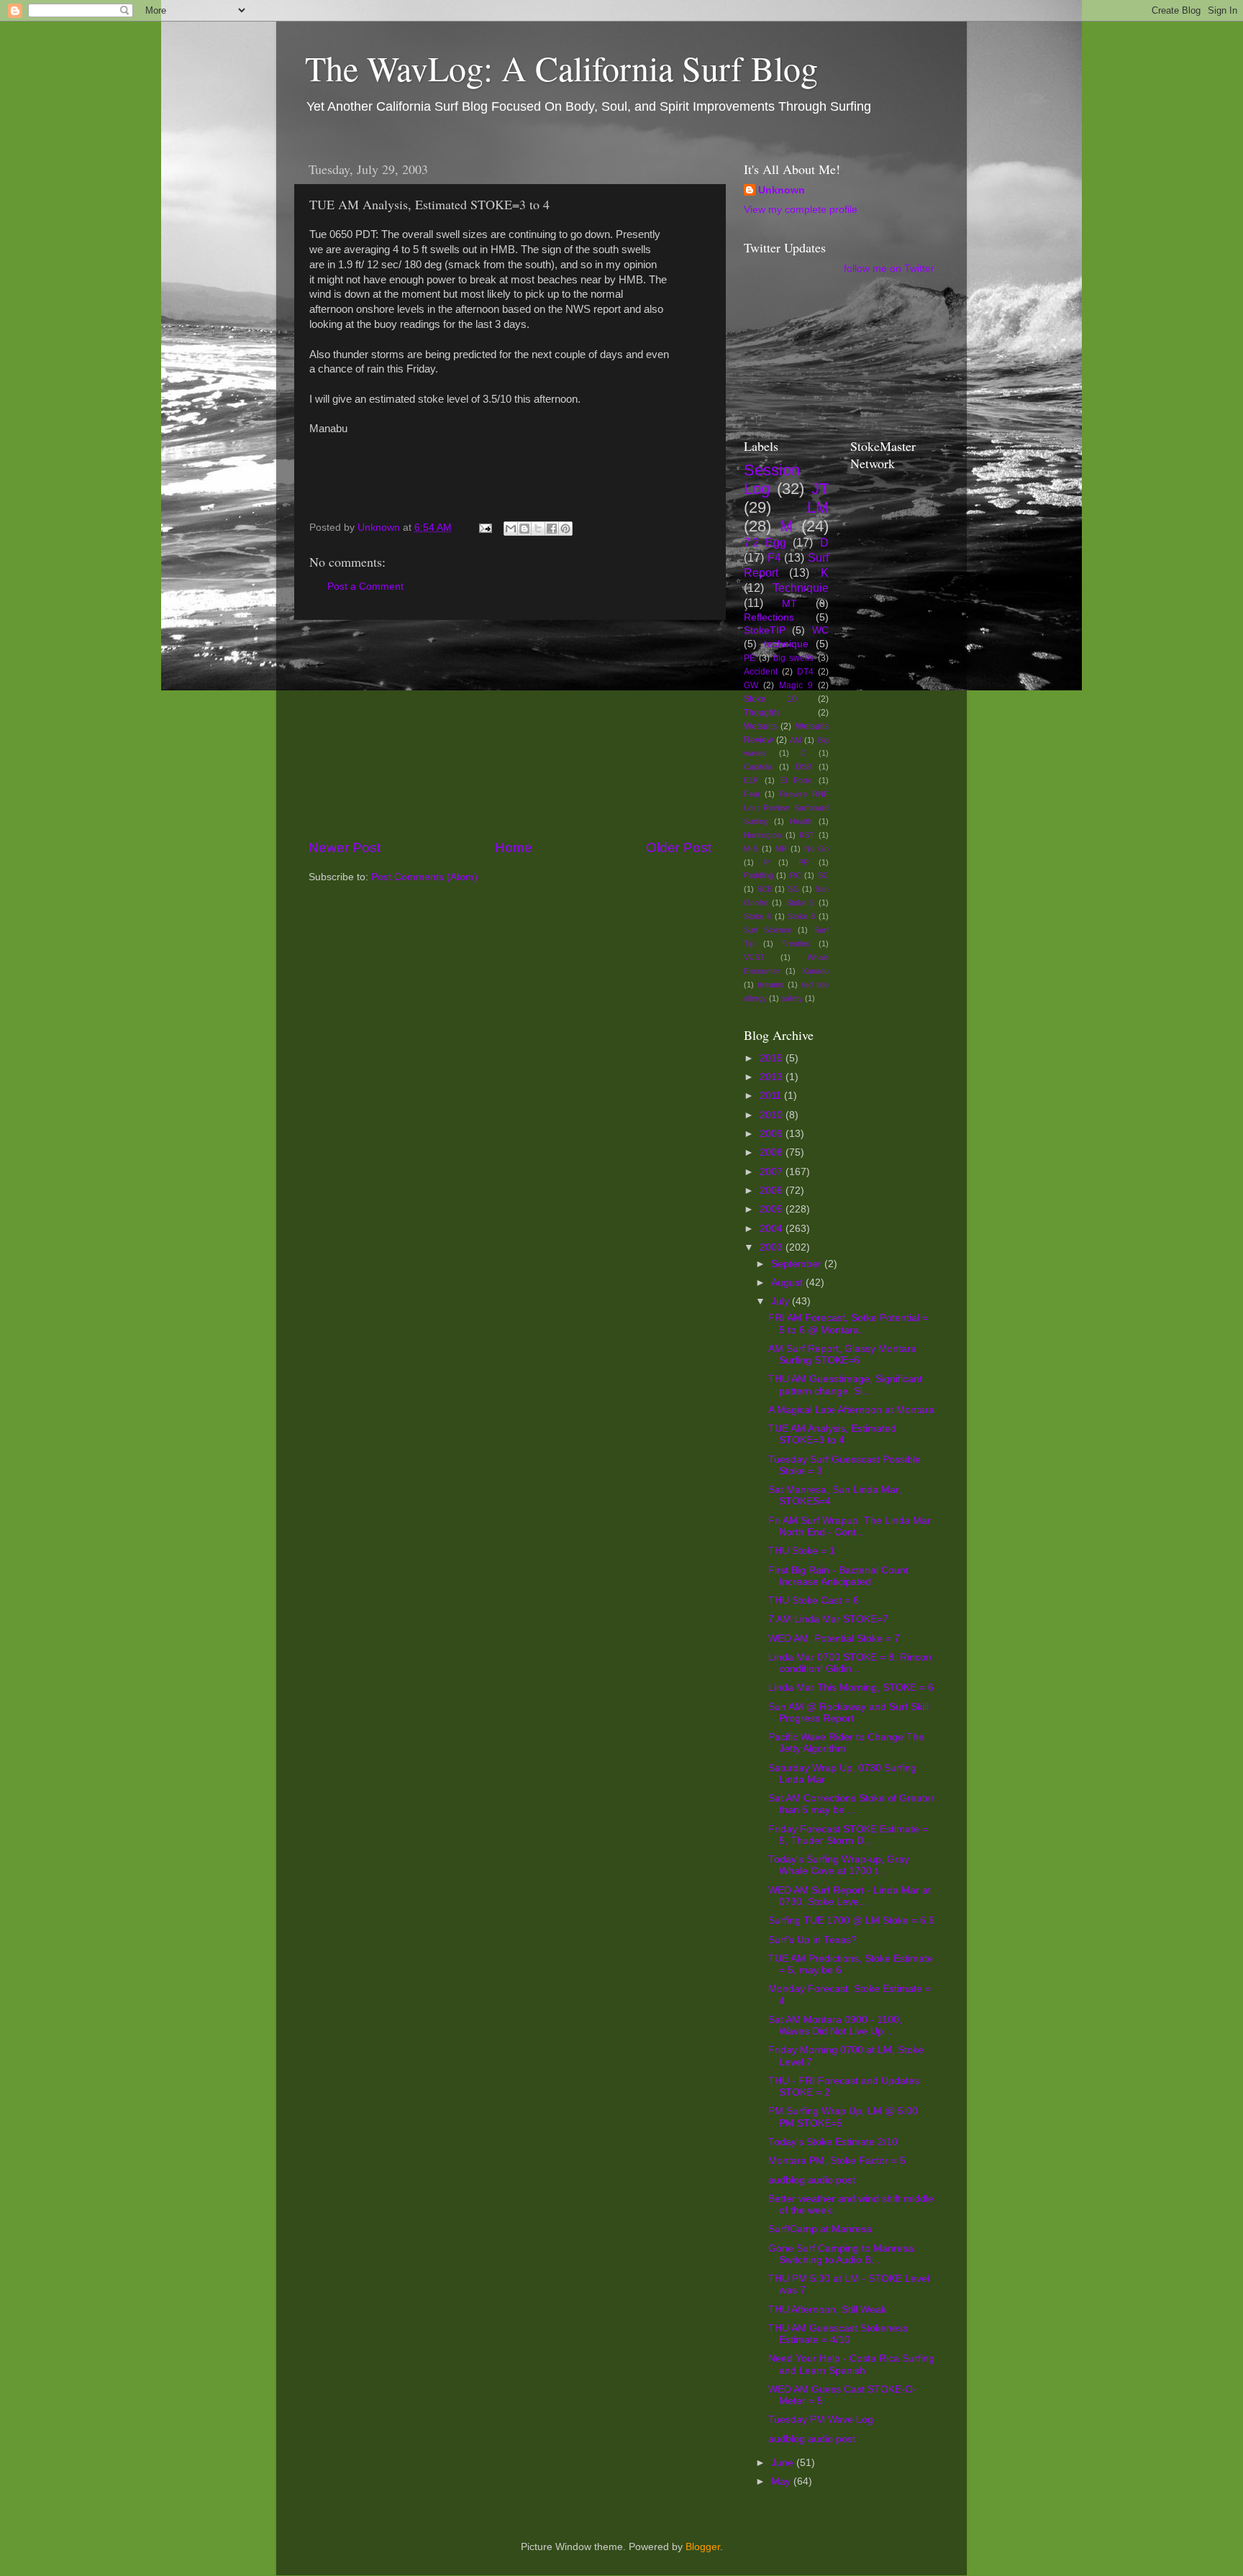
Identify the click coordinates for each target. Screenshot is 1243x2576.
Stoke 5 (800, 903)
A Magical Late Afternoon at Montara (851, 1410)
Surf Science (768, 930)
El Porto (796, 780)
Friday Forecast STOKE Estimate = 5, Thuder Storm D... (848, 1835)
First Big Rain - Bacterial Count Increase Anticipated (838, 1576)
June (784, 2463)
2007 (773, 1172)
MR (781, 849)
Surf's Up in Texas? (812, 1940)
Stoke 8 (801, 916)
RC (796, 875)
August (788, 1283)
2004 (773, 1229)
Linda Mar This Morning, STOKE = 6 (851, 1687)
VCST (754, 957)
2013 (773, 1077)
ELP (751, 780)
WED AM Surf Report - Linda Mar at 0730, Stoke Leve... (850, 1896)
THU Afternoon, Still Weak (827, 2310)
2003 (773, 1247)
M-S (751, 849)
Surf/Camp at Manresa (820, 2229)
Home (514, 848)
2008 (773, 1152)
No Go (816, 849)
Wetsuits (760, 726)
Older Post (679, 848)
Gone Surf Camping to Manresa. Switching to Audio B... (842, 2254)
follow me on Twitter (889, 269)
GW (751, 685)
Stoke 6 (757, 916)
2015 (773, 1058)
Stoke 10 (770, 699)
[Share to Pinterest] (565, 529)
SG (793, 889)
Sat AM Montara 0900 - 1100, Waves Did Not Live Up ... (835, 2025)
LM (818, 507)
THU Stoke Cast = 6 (814, 1600)
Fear (752, 794)
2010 (773, 1115)
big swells (793, 658)
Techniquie (801, 588)
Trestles (796, 944)
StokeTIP (765, 630)
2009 (773, 1134)
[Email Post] (484, 527)
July (782, 1301)
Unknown (782, 190)
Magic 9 (796, 685)
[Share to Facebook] (552, 529)
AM (796, 740)
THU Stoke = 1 (802, 1551)
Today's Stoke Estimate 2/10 (833, 2142)
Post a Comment (365, 586)
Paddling (759, 875)
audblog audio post (812, 2180)
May (782, 2481)
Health (801, 821)
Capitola (758, 767)
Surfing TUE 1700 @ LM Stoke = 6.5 (851, 1920)
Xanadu (815, 971)
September (798, 1264)
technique (786, 644)
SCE (765, 889)
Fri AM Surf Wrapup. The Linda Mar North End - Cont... (850, 1526)
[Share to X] (538, 529)
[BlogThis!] (524, 529)
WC (820, 630)
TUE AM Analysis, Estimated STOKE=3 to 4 (832, 1434)
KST (807, 835)
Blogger (703, 2547)
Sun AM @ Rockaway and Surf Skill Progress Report (848, 1713)
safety (792, 998)
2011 (772, 1096)
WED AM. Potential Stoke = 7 (834, 1639)
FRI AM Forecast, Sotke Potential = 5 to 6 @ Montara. (848, 1324)
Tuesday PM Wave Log (821, 2420)
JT (820, 489)
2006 (773, 1191)
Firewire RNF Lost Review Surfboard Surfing (786, 808)
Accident (761, 672)
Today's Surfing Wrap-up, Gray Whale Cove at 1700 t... (839, 1865)
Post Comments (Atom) (424, 877)
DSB (803, 767)
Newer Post (345, 848)
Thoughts (762, 713)
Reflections (769, 617)
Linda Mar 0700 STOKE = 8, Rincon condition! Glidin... (850, 1663)
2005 (773, 1209)
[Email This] (511, 529)
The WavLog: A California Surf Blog (561, 68)
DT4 (805, 672)
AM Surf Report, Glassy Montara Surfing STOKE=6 (842, 1355)
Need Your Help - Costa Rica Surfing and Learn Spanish (851, 2364)
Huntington (762, 835)
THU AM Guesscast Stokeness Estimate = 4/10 (838, 2334)
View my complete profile (801, 210)
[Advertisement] (510, 729)
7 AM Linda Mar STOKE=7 (828, 1619)
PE (750, 658)
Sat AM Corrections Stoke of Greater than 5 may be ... (851, 1804)
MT (789, 604)
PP (803, 862)
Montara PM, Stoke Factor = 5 (837, 2161)
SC (823, 875)
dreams (771, 985)
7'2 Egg (765, 542)
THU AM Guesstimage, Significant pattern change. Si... (845, 1385)
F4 (774, 557)
